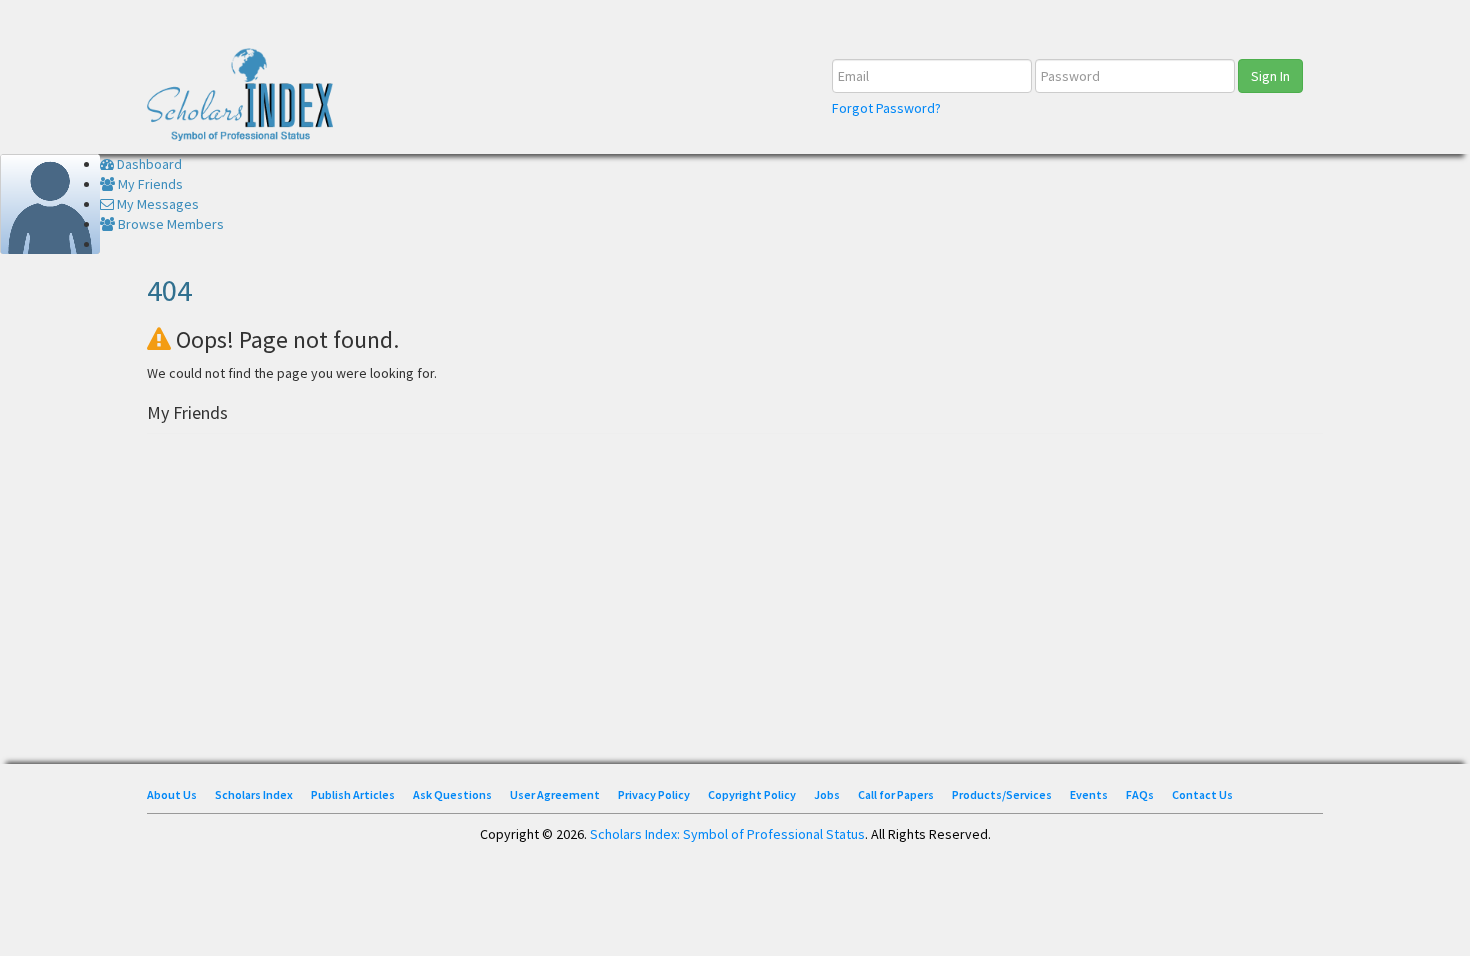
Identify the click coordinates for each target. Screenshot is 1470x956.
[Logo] (247, 101)
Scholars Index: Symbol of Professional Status (727, 834)
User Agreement (555, 794)
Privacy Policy (654, 794)
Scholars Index (254, 794)
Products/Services (1002, 794)
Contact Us (1202, 794)
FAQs (1140, 794)
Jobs (827, 794)
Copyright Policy (752, 794)
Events (1089, 794)
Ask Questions (452, 794)
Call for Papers (896, 794)
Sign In (1270, 76)
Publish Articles (353, 794)
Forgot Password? (886, 108)
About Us (172, 794)
